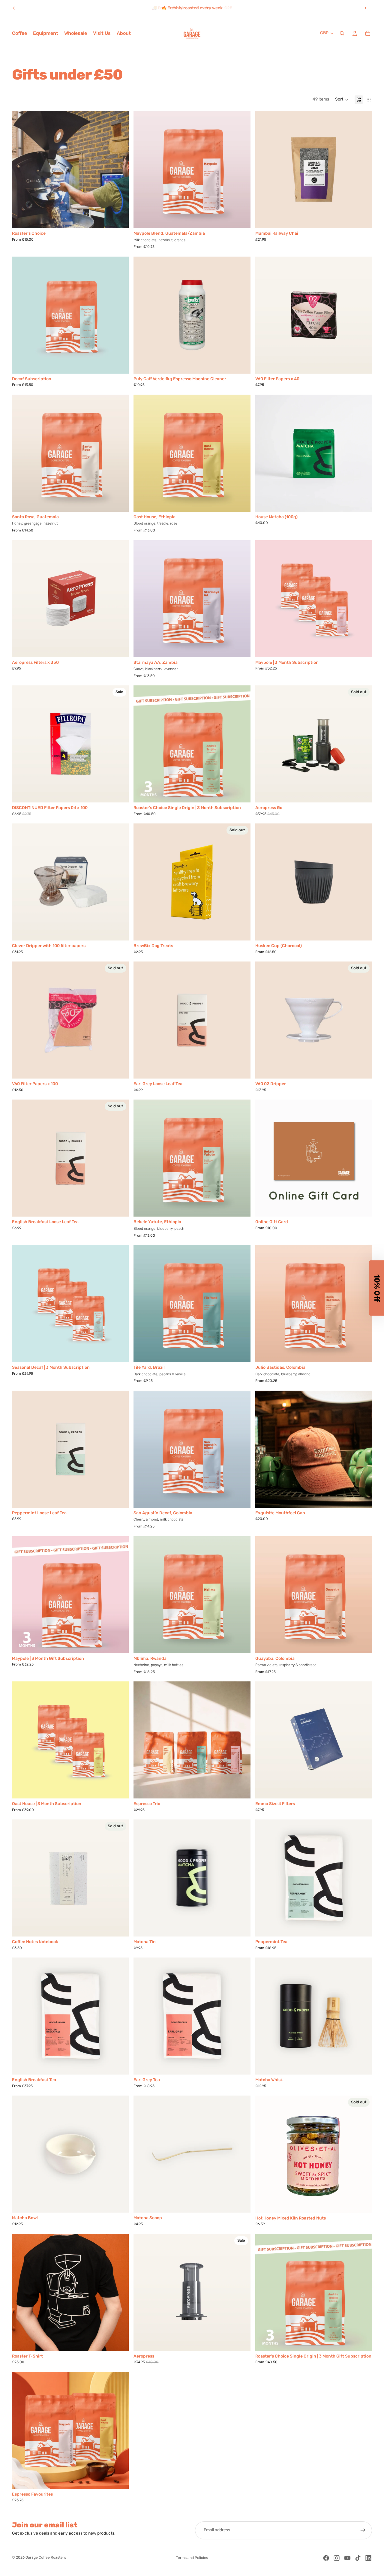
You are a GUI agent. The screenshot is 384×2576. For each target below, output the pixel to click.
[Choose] (120, 219)
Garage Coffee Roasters (46, 2558)
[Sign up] (363, 2530)
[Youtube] (347, 2558)
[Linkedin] (368, 2558)
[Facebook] (326, 2558)
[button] (342, 100)
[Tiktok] (358, 2558)
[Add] (363, 219)
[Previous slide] (14, 8)
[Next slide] (365, 8)
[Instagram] (337, 2558)
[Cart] (368, 33)
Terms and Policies (192, 2558)
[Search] (342, 33)
